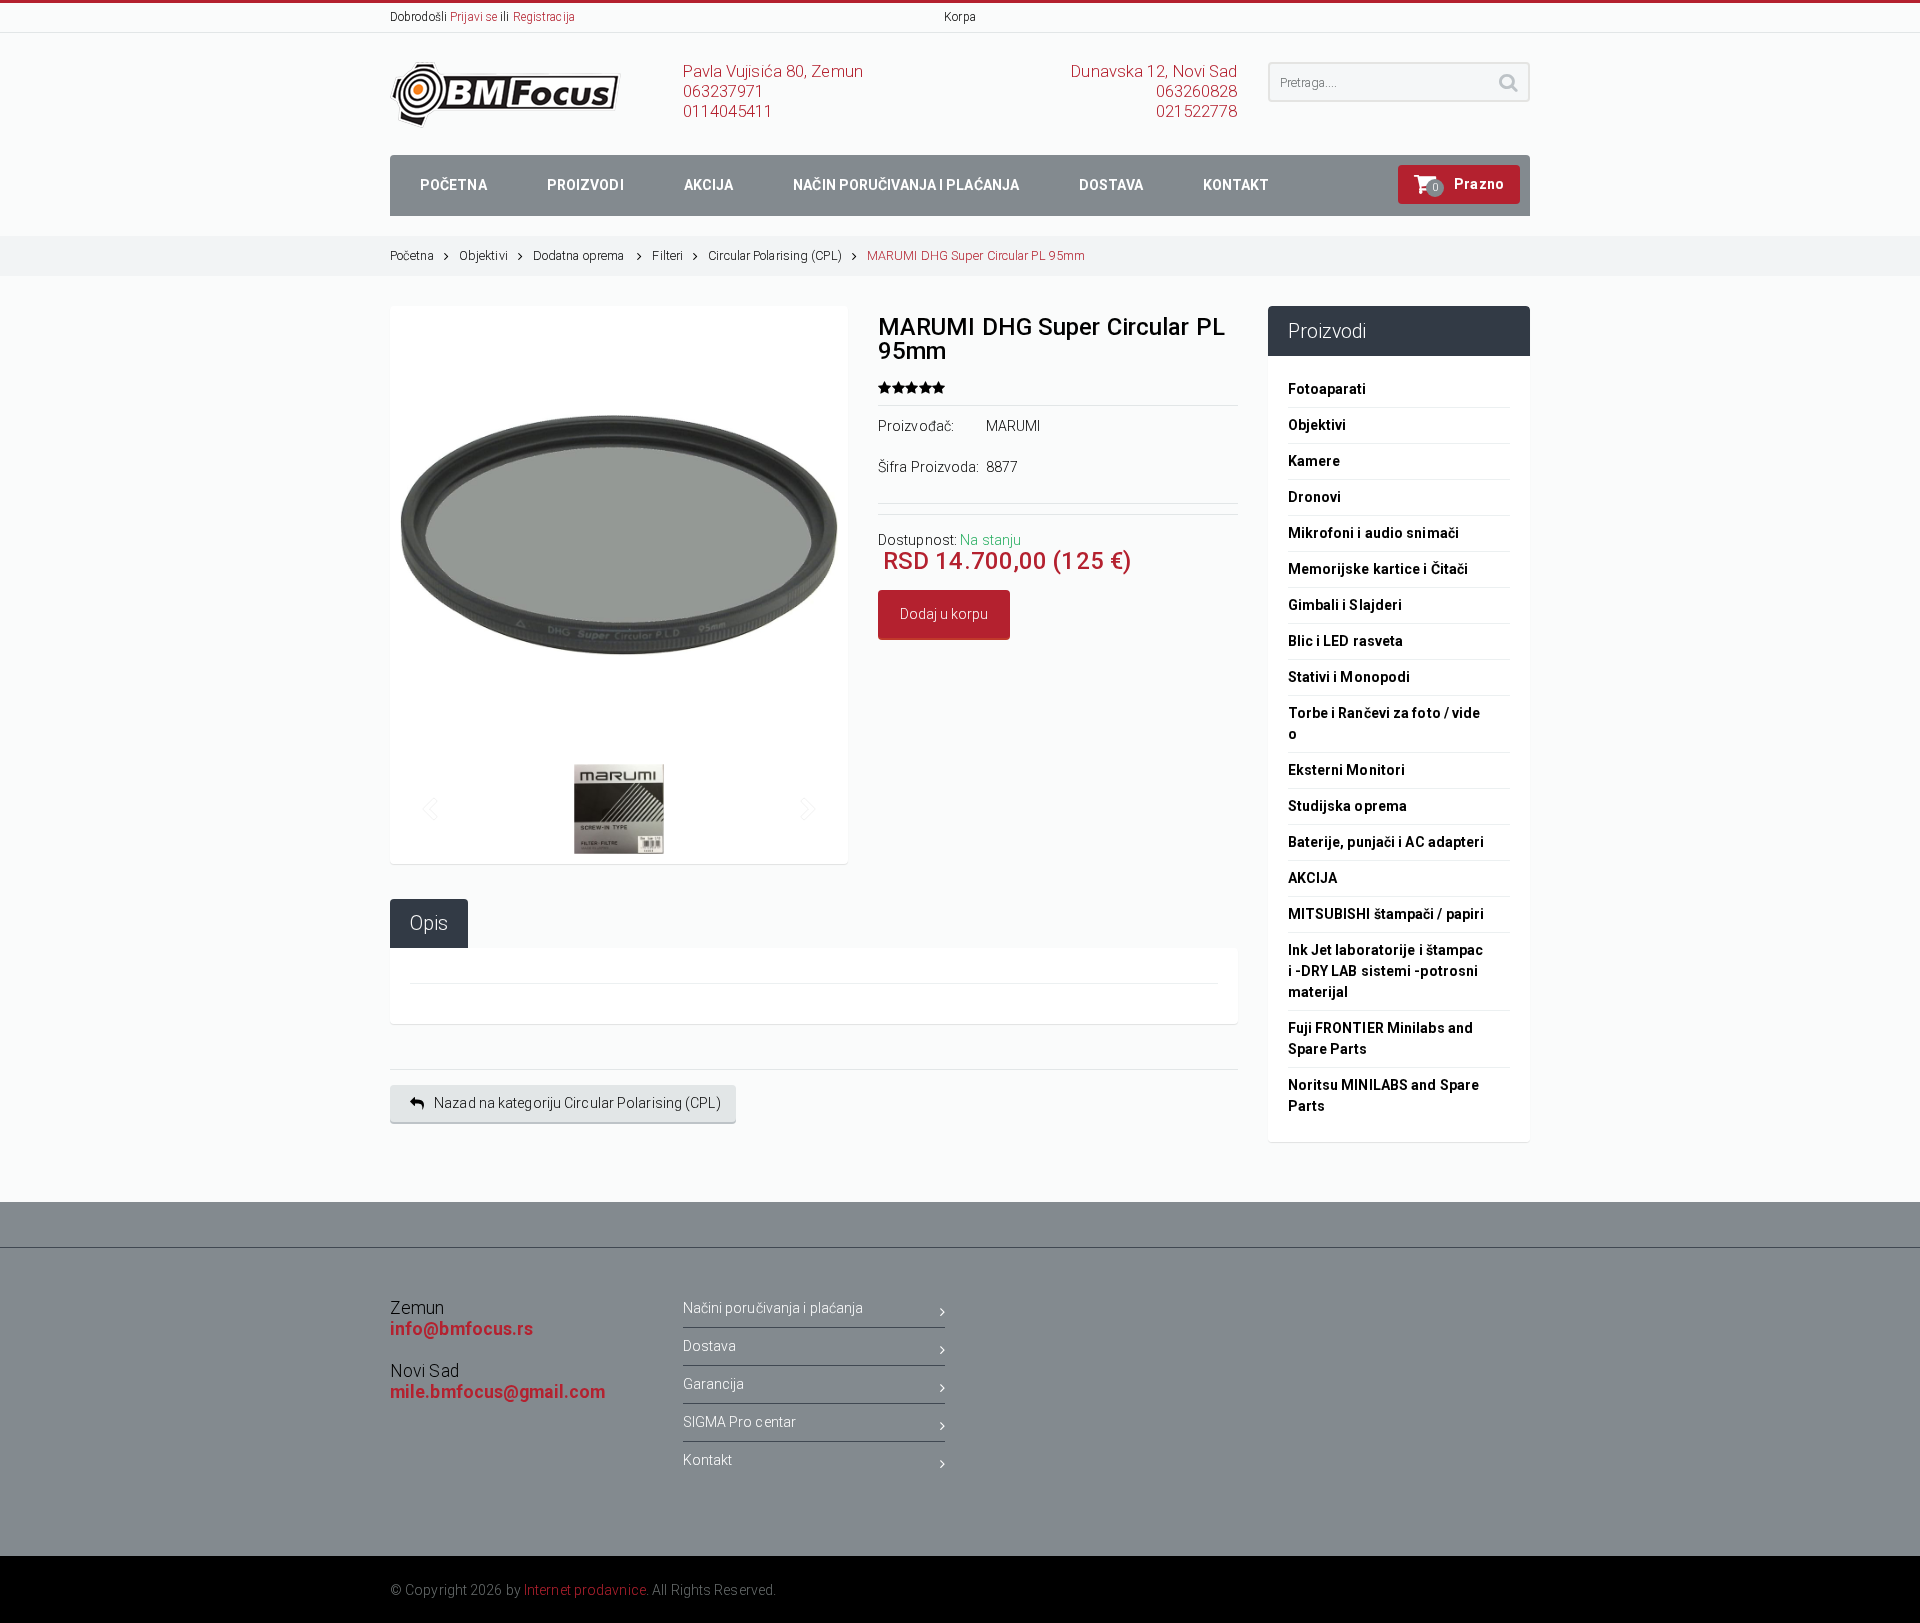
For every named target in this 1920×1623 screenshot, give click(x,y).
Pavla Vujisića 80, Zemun (773, 71)
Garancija (714, 1384)
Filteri (667, 255)
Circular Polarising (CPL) (775, 255)
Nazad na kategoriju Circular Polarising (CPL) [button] (577, 1103)
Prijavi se (473, 17)
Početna (412, 255)
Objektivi (483, 255)
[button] (1459, 184)
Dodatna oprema (580, 255)
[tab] (429, 923)
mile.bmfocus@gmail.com (497, 1392)
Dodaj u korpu (944, 614)
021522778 (1197, 111)
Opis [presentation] (429, 923)
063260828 (1197, 91)
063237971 (724, 91)
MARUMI (1013, 426)
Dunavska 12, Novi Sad (1154, 71)
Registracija (544, 17)
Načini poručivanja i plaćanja (773, 1308)
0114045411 (728, 111)
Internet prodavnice (585, 1590)
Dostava (710, 1346)
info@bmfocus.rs (462, 1329)
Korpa (960, 17)
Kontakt (708, 1460)
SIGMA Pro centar (740, 1422)
